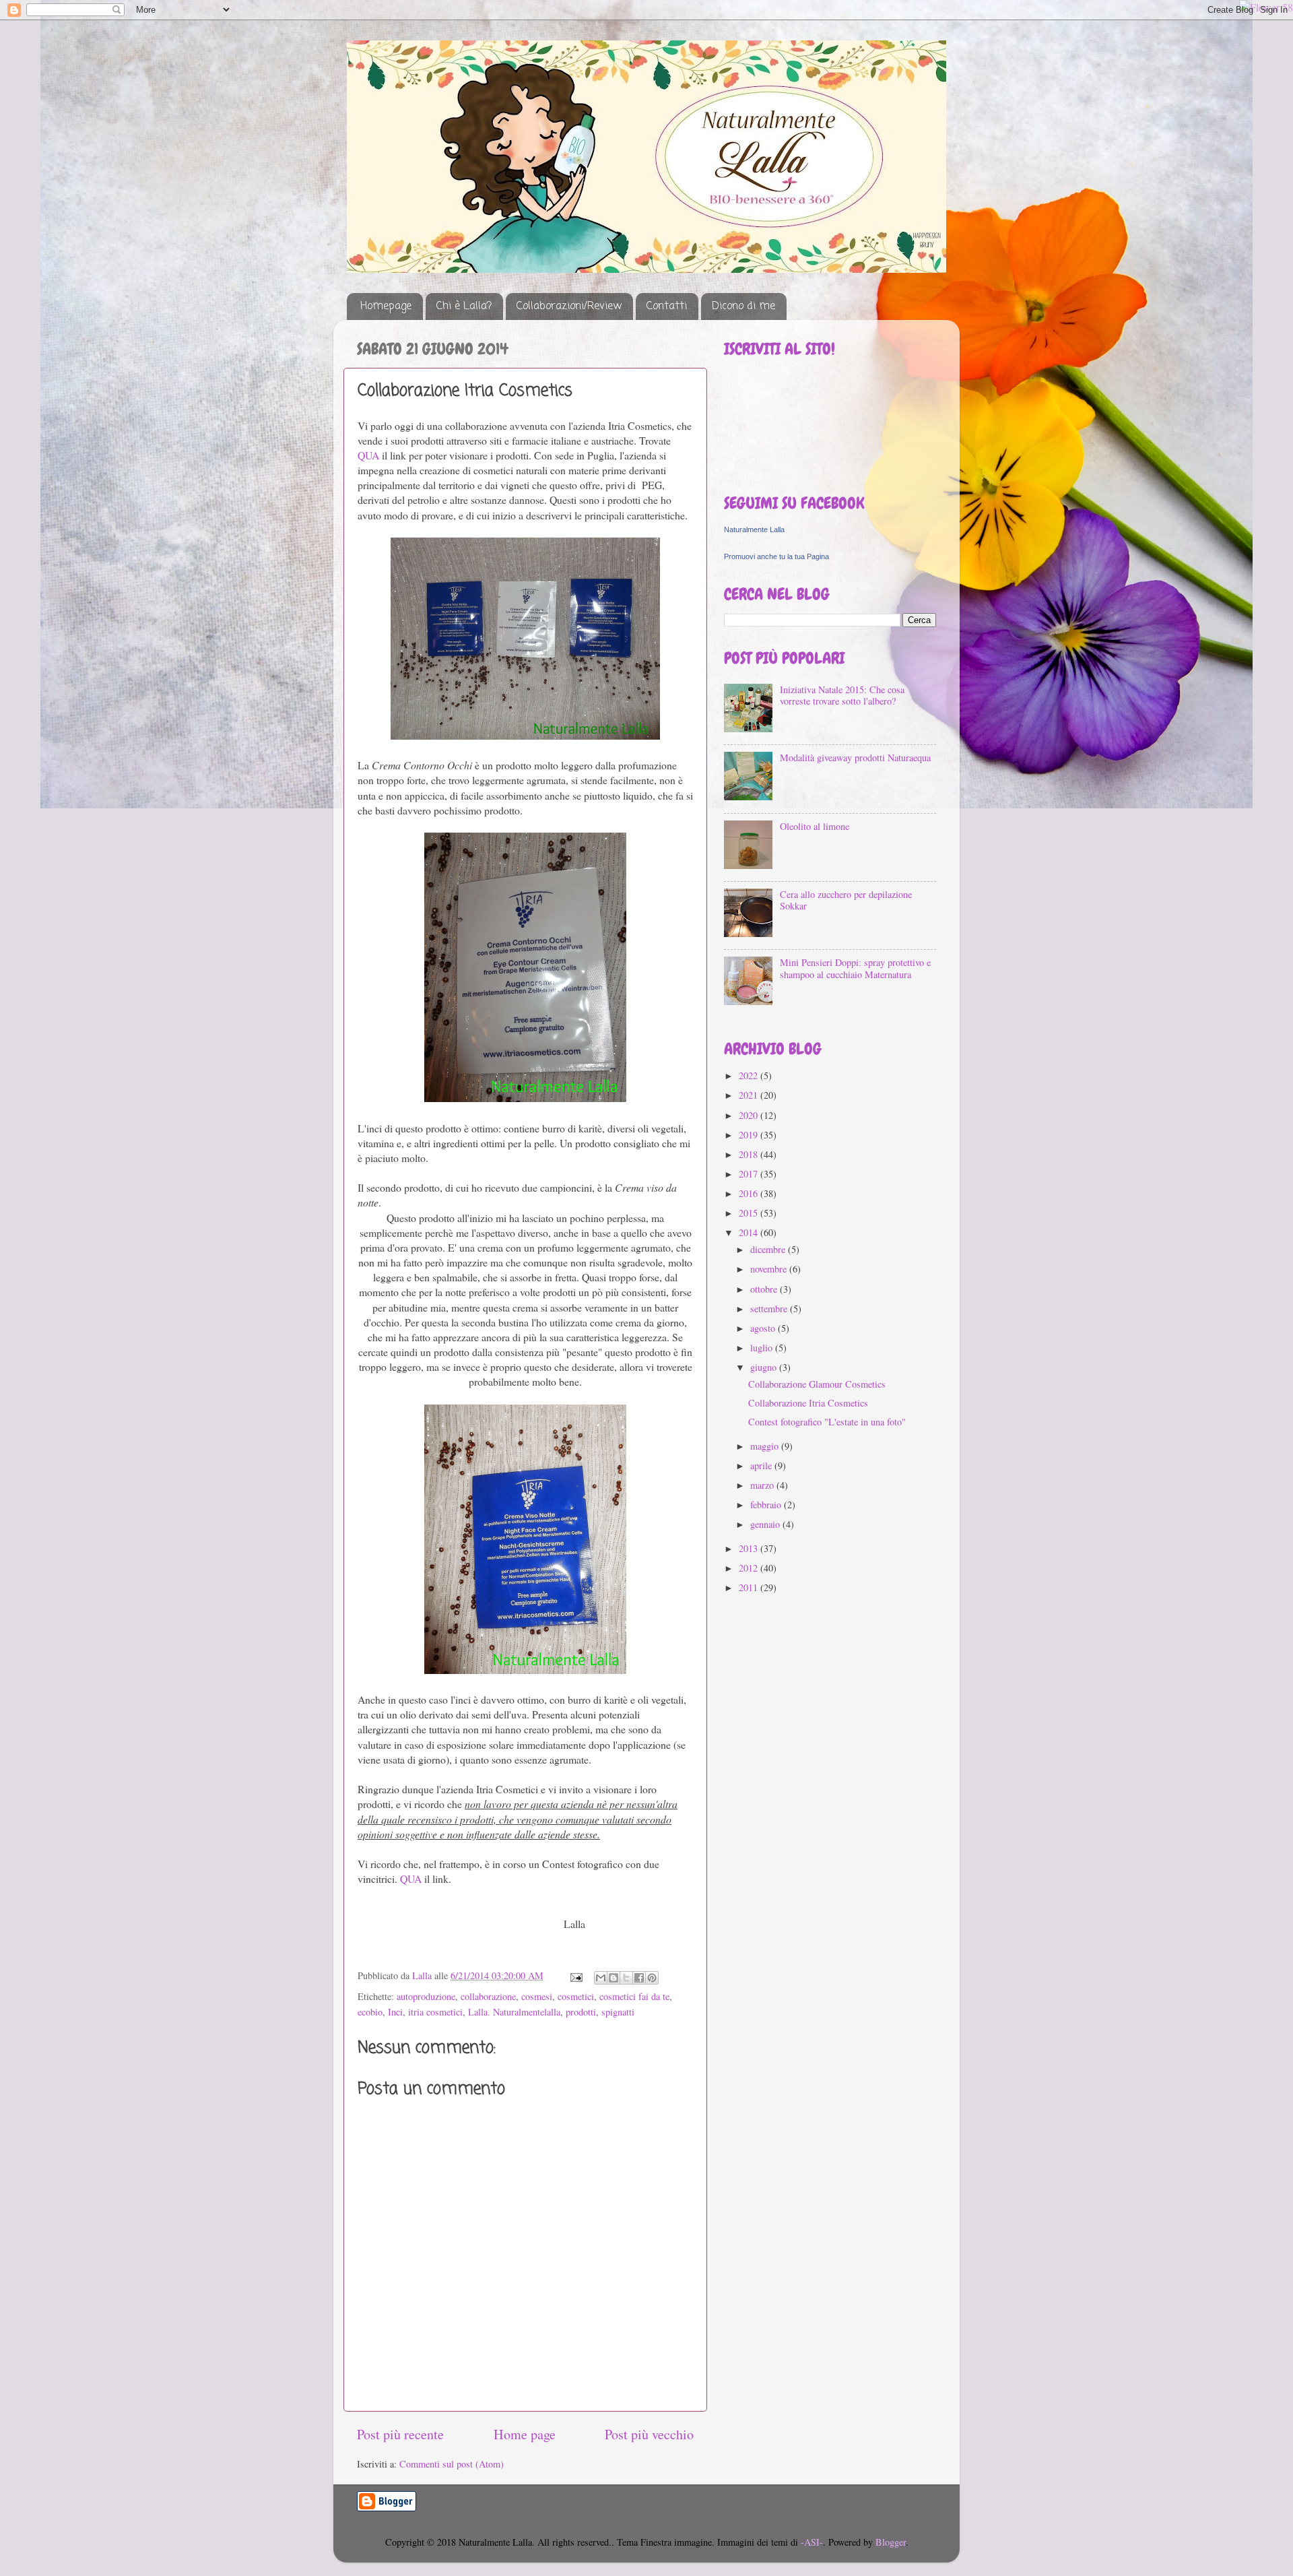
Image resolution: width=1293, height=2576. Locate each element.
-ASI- (812, 2542)
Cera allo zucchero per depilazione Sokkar (846, 900)
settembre (770, 1309)
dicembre (769, 1249)
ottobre (765, 1289)
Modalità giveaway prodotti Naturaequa (855, 758)
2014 (750, 1232)
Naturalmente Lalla (754, 529)
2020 (750, 1115)
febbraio (767, 1505)
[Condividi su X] (626, 1978)
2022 (750, 1075)
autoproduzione (426, 1996)
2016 (750, 1193)
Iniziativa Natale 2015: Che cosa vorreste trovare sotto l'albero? (842, 695)
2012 (750, 1568)
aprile (762, 1466)
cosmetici (576, 1996)
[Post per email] (575, 1975)
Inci (395, 2012)
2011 (750, 1587)
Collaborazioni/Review (569, 307)
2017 (750, 1174)
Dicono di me (743, 307)
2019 (750, 1135)
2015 (750, 1213)
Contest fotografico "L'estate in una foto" (827, 1422)
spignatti (618, 2012)
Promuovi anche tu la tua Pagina (776, 556)
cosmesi (537, 1996)
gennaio (766, 1524)
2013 (750, 1548)
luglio (763, 1348)
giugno (765, 1367)
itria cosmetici (435, 2012)
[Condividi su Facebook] (639, 1978)
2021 (750, 1095)
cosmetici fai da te (634, 1996)
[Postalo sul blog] (614, 1978)
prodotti (581, 2012)
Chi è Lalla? (464, 307)
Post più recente (400, 2434)
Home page (525, 2434)
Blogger (891, 2542)
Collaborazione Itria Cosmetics (808, 1403)
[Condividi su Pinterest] (652, 1978)
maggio (766, 1446)
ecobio (370, 2012)
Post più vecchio (649, 2434)
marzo (763, 1485)
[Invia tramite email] (601, 1978)
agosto (764, 1328)
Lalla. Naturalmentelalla (514, 2012)
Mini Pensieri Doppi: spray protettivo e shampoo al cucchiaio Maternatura (855, 968)
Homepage (386, 307)
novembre (770, 1269)
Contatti (667, 307)
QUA (368, 455)
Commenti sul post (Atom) (452, 2464)
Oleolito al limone (815, 826)
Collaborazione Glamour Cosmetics (817, 1384)
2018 (750, 1154)
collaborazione (488, 1996)
